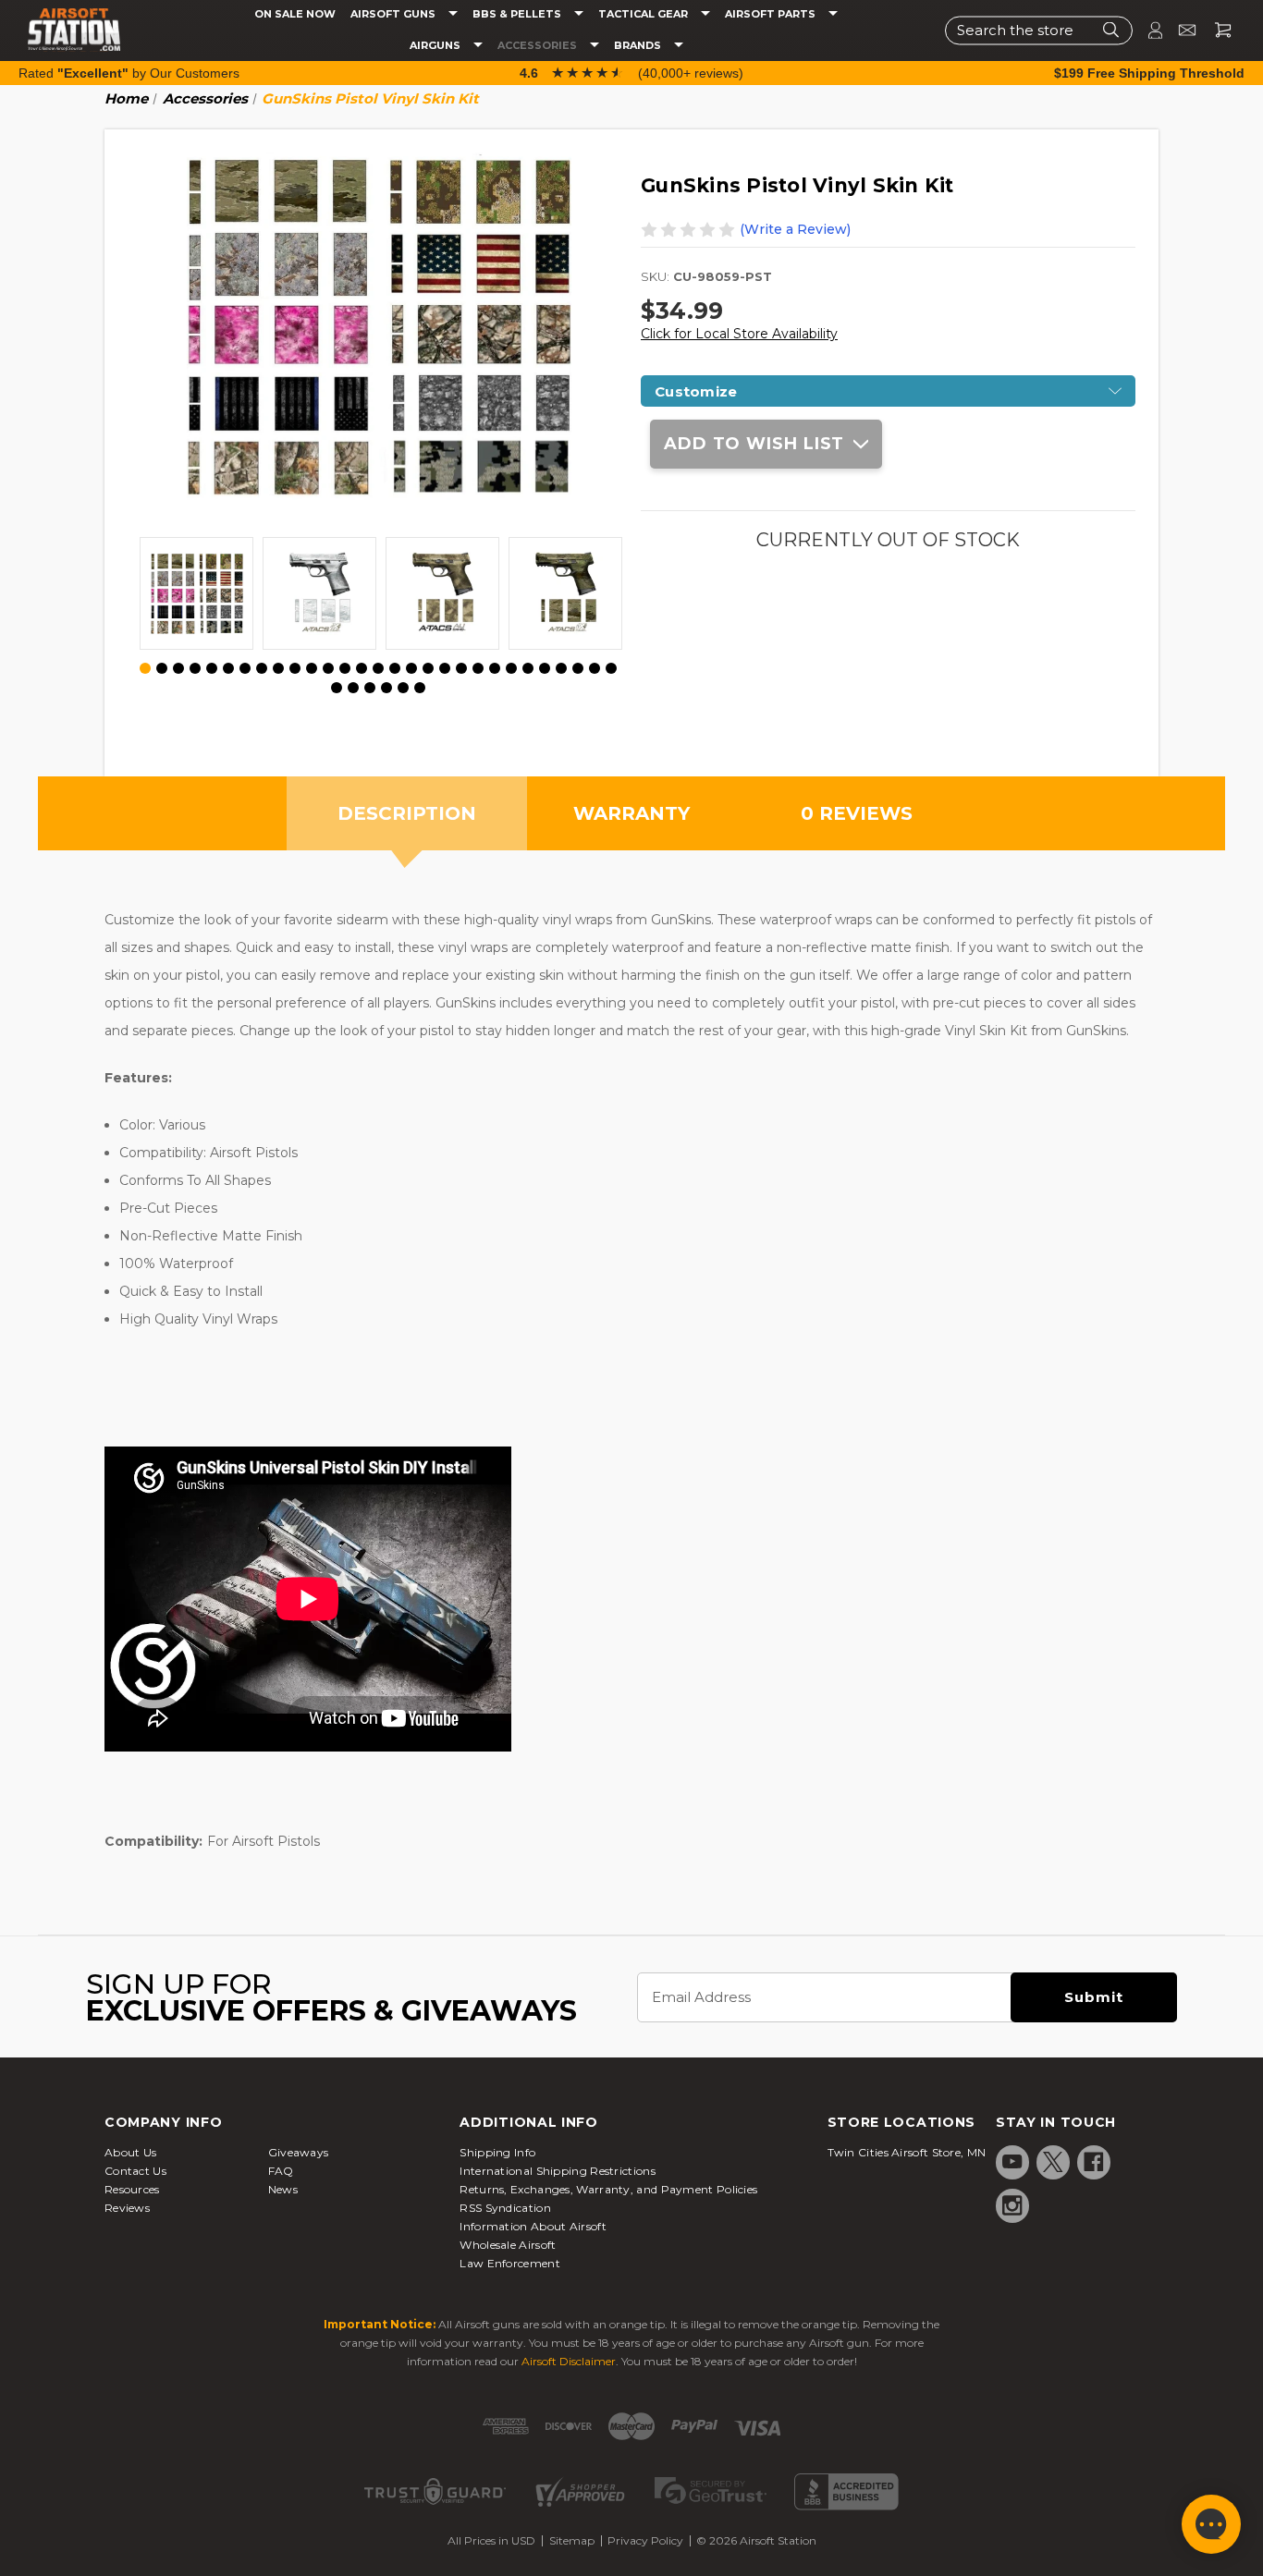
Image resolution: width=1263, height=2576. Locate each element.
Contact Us (135, 2171)
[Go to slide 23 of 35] (511, 668)
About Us (130, 2152)
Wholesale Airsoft (508, 2245)
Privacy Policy (645, 2540)
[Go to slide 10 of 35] (295, 668)
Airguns (436, 46)
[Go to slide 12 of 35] (328, 668)
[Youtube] (1012, 2162)
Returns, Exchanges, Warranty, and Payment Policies (608, 2189)
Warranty (631, 813)
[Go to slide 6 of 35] (228, 668)
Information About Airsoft (533, 2226)
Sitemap (572, 2540)
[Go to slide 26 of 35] (561, 668)
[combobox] (1039, 30)
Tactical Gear (644, 14)
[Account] (1147, 30)
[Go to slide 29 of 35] (611, 668)
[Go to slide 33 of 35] (386, 688)
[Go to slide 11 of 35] (312, 668)
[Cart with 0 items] (1216, 30)
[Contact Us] (1179, 30)
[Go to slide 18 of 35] (428, 668)
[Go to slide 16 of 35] (395, 668)
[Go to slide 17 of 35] (411, 668)
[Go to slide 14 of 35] (362, 668)
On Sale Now (295, 14)
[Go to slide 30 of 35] (337, 688)
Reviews (127, 2208)
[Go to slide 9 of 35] (278, 668)
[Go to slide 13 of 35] (345, 668)
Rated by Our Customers (129, 73)
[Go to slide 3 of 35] (178, 668)
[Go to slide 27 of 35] (578, 668)
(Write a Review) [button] (795, 229)
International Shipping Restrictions (558, 2171)
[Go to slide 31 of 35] (353, 688)
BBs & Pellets (518, 14)
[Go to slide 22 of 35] (495, 668)
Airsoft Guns (394, 14)
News (283, 2189)
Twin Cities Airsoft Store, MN (907, 2152)
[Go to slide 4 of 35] (195, 668)
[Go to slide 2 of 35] (162, 668)
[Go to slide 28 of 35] (595, 668)
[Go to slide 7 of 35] (245, 668)
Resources (132, 2189)
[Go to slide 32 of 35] (370, 688)
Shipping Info (497, 2152)
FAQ (281, 2171)
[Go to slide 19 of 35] (445, 668)
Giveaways (299, 2152)
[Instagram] (1012, 2205)
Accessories (539, 46)
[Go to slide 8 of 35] (262, 668)
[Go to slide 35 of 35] (420, 688)
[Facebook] (1094, 2162)
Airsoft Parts (772, 14)
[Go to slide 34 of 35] (403, 688)
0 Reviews (857, 813)
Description (407, 813)
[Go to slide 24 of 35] (528, 668)
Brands (639, 46)
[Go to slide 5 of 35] (212, 668)
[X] (1053, 2162)
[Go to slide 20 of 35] (461, 668)
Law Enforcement (510, 2263)
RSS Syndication (505, 2208)
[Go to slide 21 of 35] (478, 668)
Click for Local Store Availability (739, 334)
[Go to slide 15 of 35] (378, 668)
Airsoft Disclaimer (569, 2361)
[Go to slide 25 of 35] (545, 668)
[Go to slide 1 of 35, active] (146, 669)
